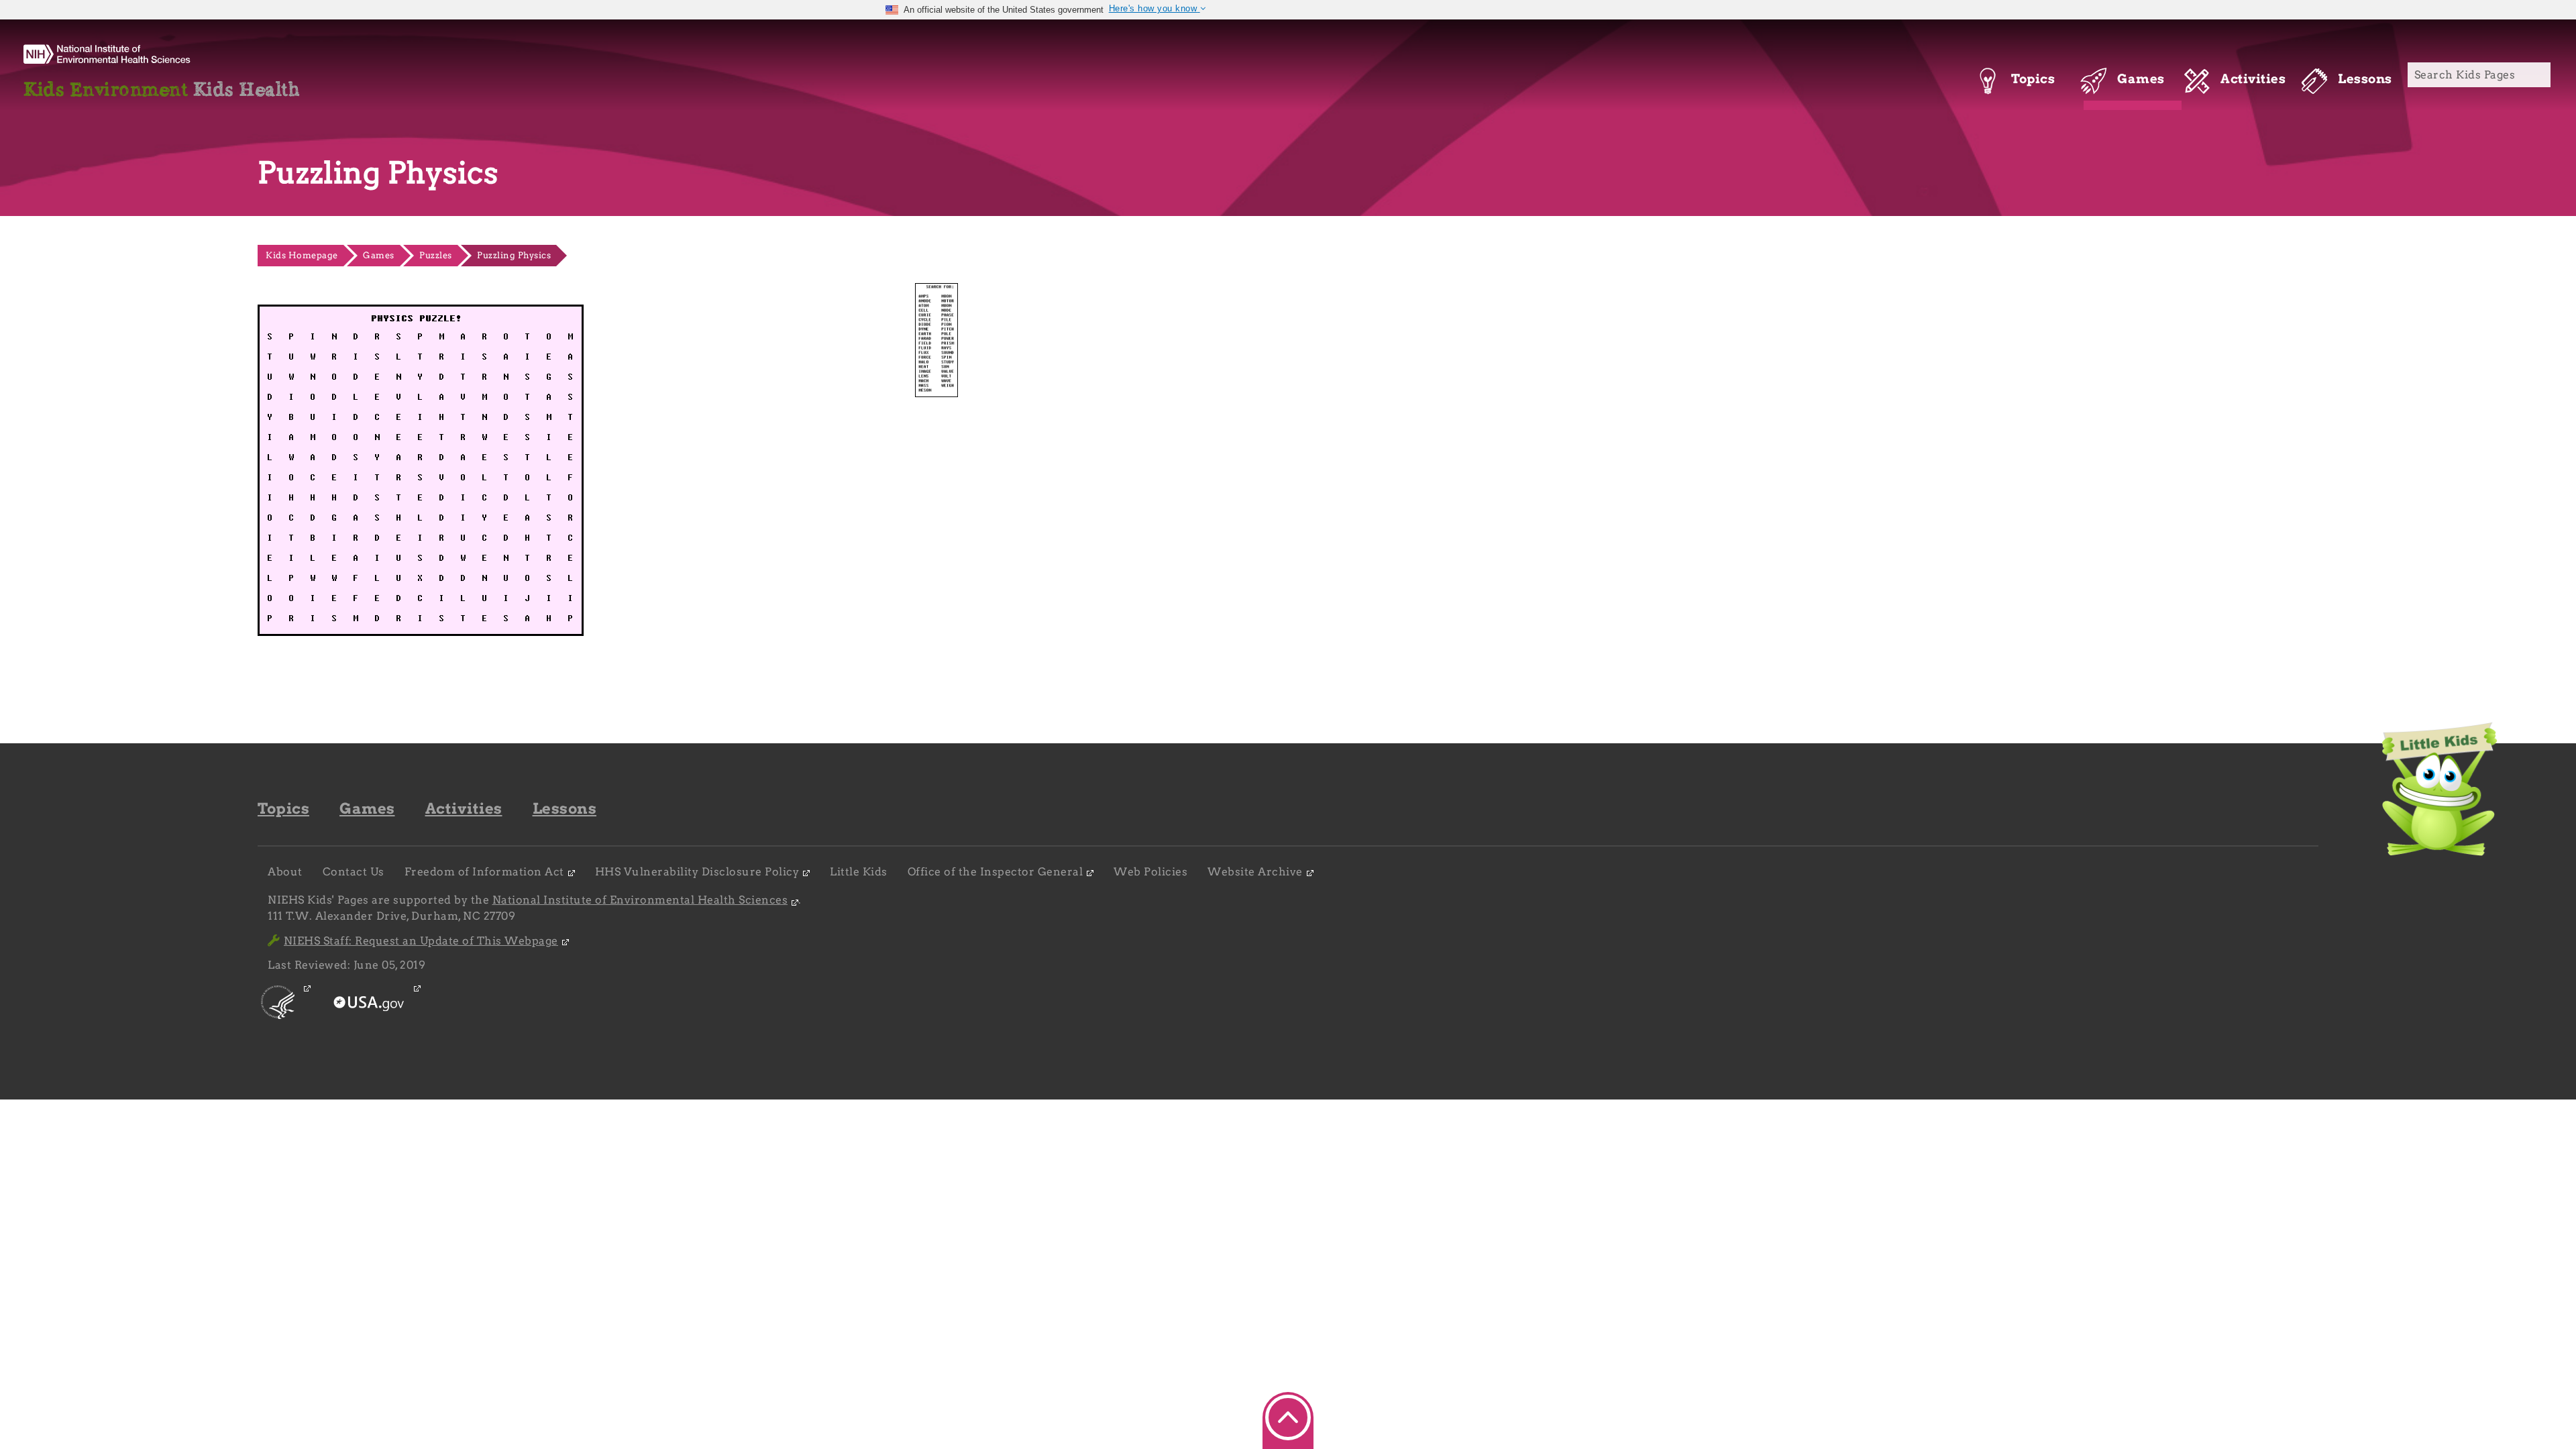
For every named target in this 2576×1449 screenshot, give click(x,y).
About (285, 872)
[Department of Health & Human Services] (279, 1015)
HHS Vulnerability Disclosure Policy (697, 872)
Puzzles (436, 255)
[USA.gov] (370, 1015)
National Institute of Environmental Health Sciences (640, 900)
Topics (283, 808)
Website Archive (1255, 872)
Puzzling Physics (514, 255)
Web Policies (1150, 872)
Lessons (565, 808)
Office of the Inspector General (996, 872)
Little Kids (859, 872)
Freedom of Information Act (484, 872)
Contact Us (354, 872)
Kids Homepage (302, 255)
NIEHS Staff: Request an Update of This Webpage (421, 941)
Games (379, 255)
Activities (464, 808)
